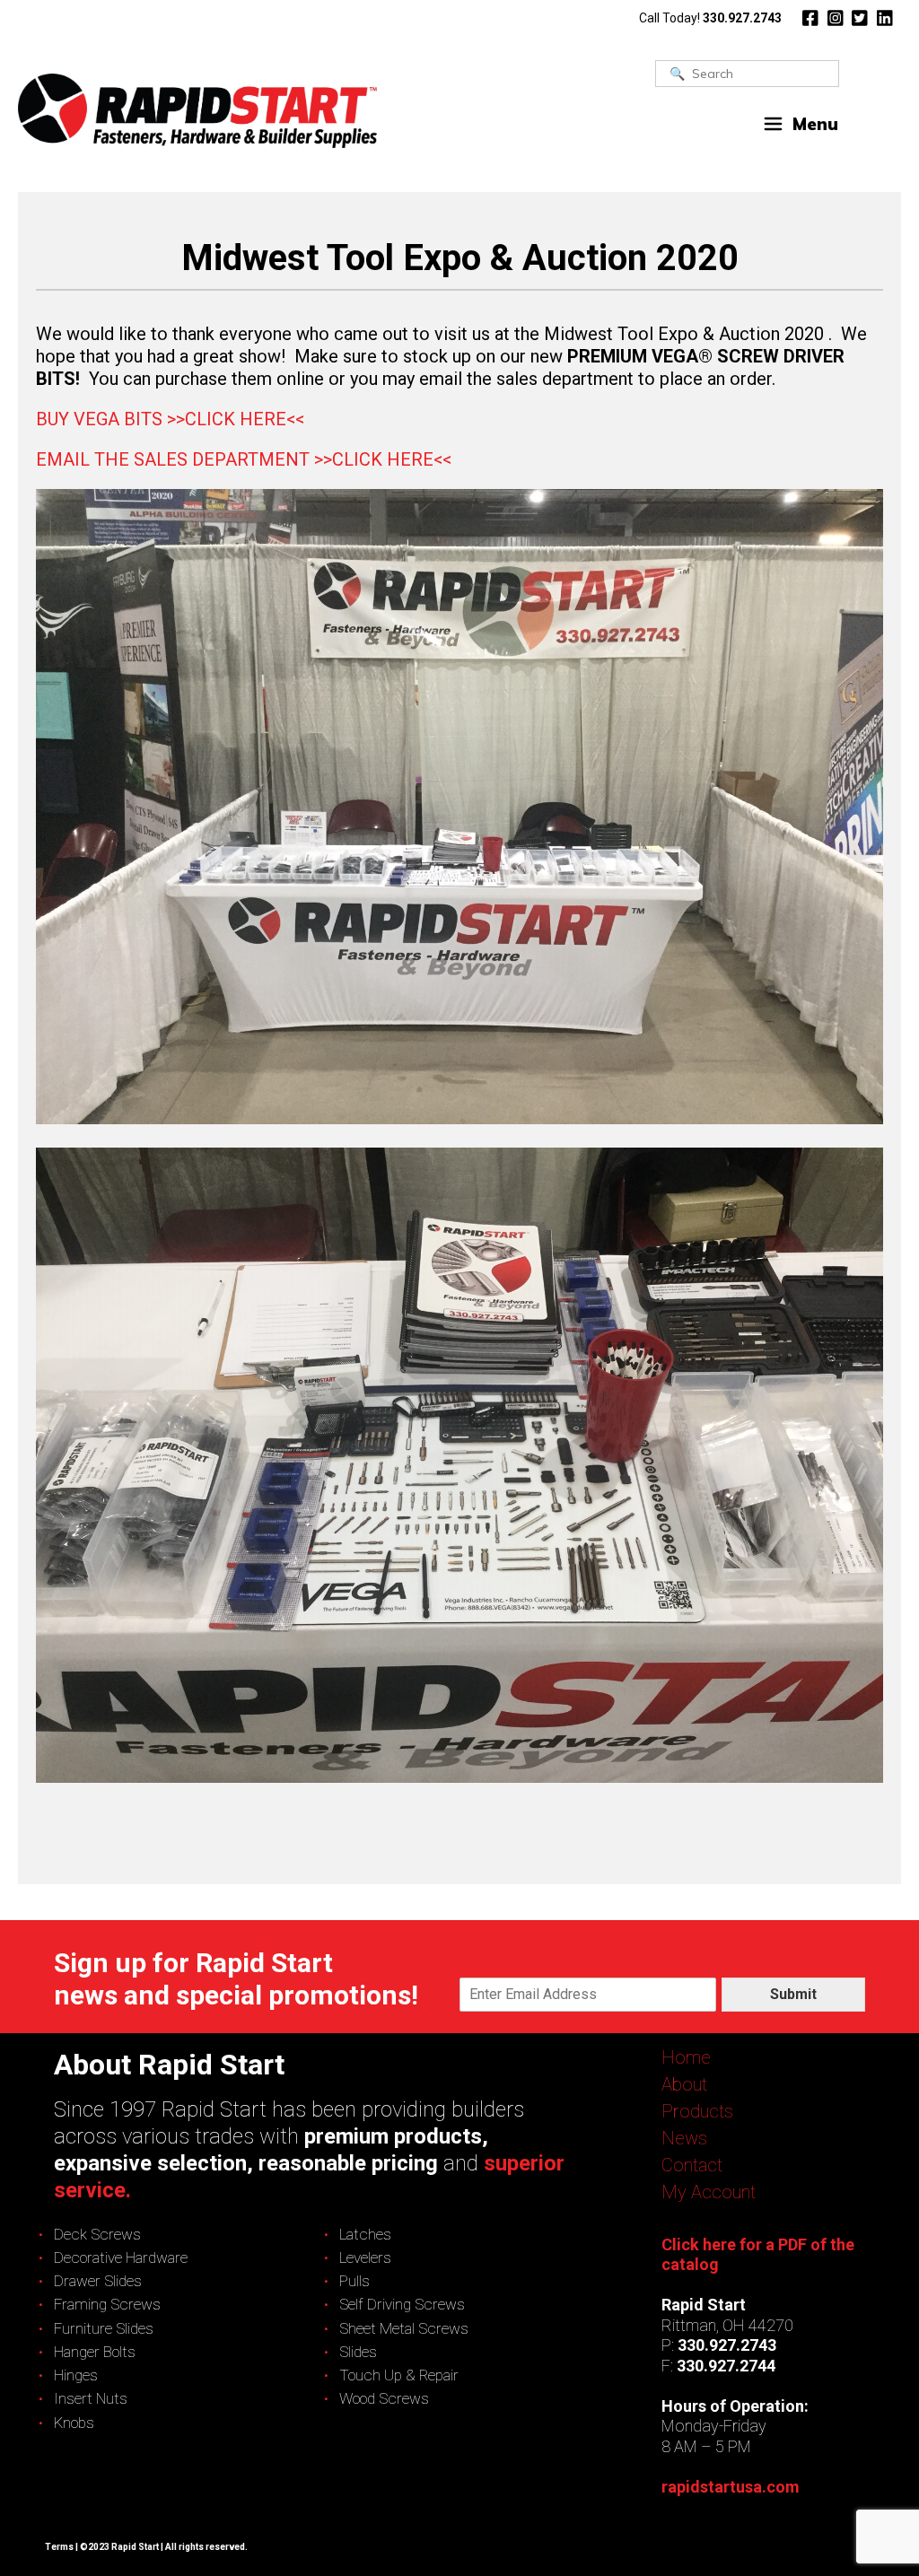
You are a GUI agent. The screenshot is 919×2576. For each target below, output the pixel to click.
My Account (709, 2192)
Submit (793, 1994)
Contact (692, 2165)
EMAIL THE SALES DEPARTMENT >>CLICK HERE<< (244, 459)
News (684, 2138)
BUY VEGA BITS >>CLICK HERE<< (170, 419)
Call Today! (710, 18)
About (684, 2084)
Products (697, 2111)
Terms (59, 2547)
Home (686, 2057)
